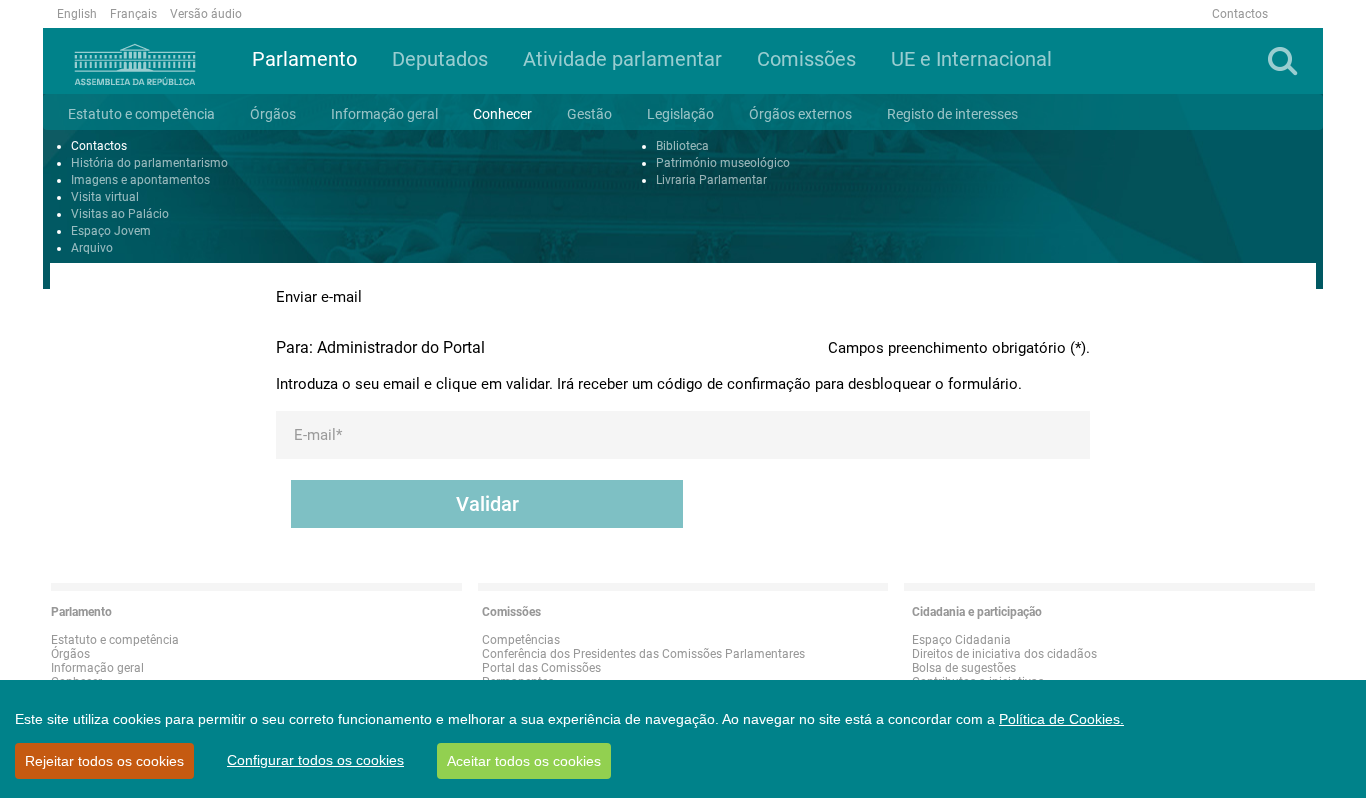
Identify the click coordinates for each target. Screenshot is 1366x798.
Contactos (1240, 14)
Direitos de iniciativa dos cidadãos (1004, 654)
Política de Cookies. (1061, 719)
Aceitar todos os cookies (524, 761)
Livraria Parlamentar (711, 180)
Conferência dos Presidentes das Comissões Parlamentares (643, 654)
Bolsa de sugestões (964, 668)
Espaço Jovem (111, 231)
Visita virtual (105, 197)
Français (133, 14)
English (77, 14)
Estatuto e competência (115, 640)
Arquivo (92, 248)
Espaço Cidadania (961, 640)
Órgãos (70, 654)
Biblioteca (682, 146)
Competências (521, 640)
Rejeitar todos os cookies (104, 761)
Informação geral (97, 668)
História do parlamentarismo (149, 163)
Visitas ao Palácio (120, 214)
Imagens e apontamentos (140, 180)
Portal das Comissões (541, 668)
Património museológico (723, 163)
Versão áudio (206, 14)
